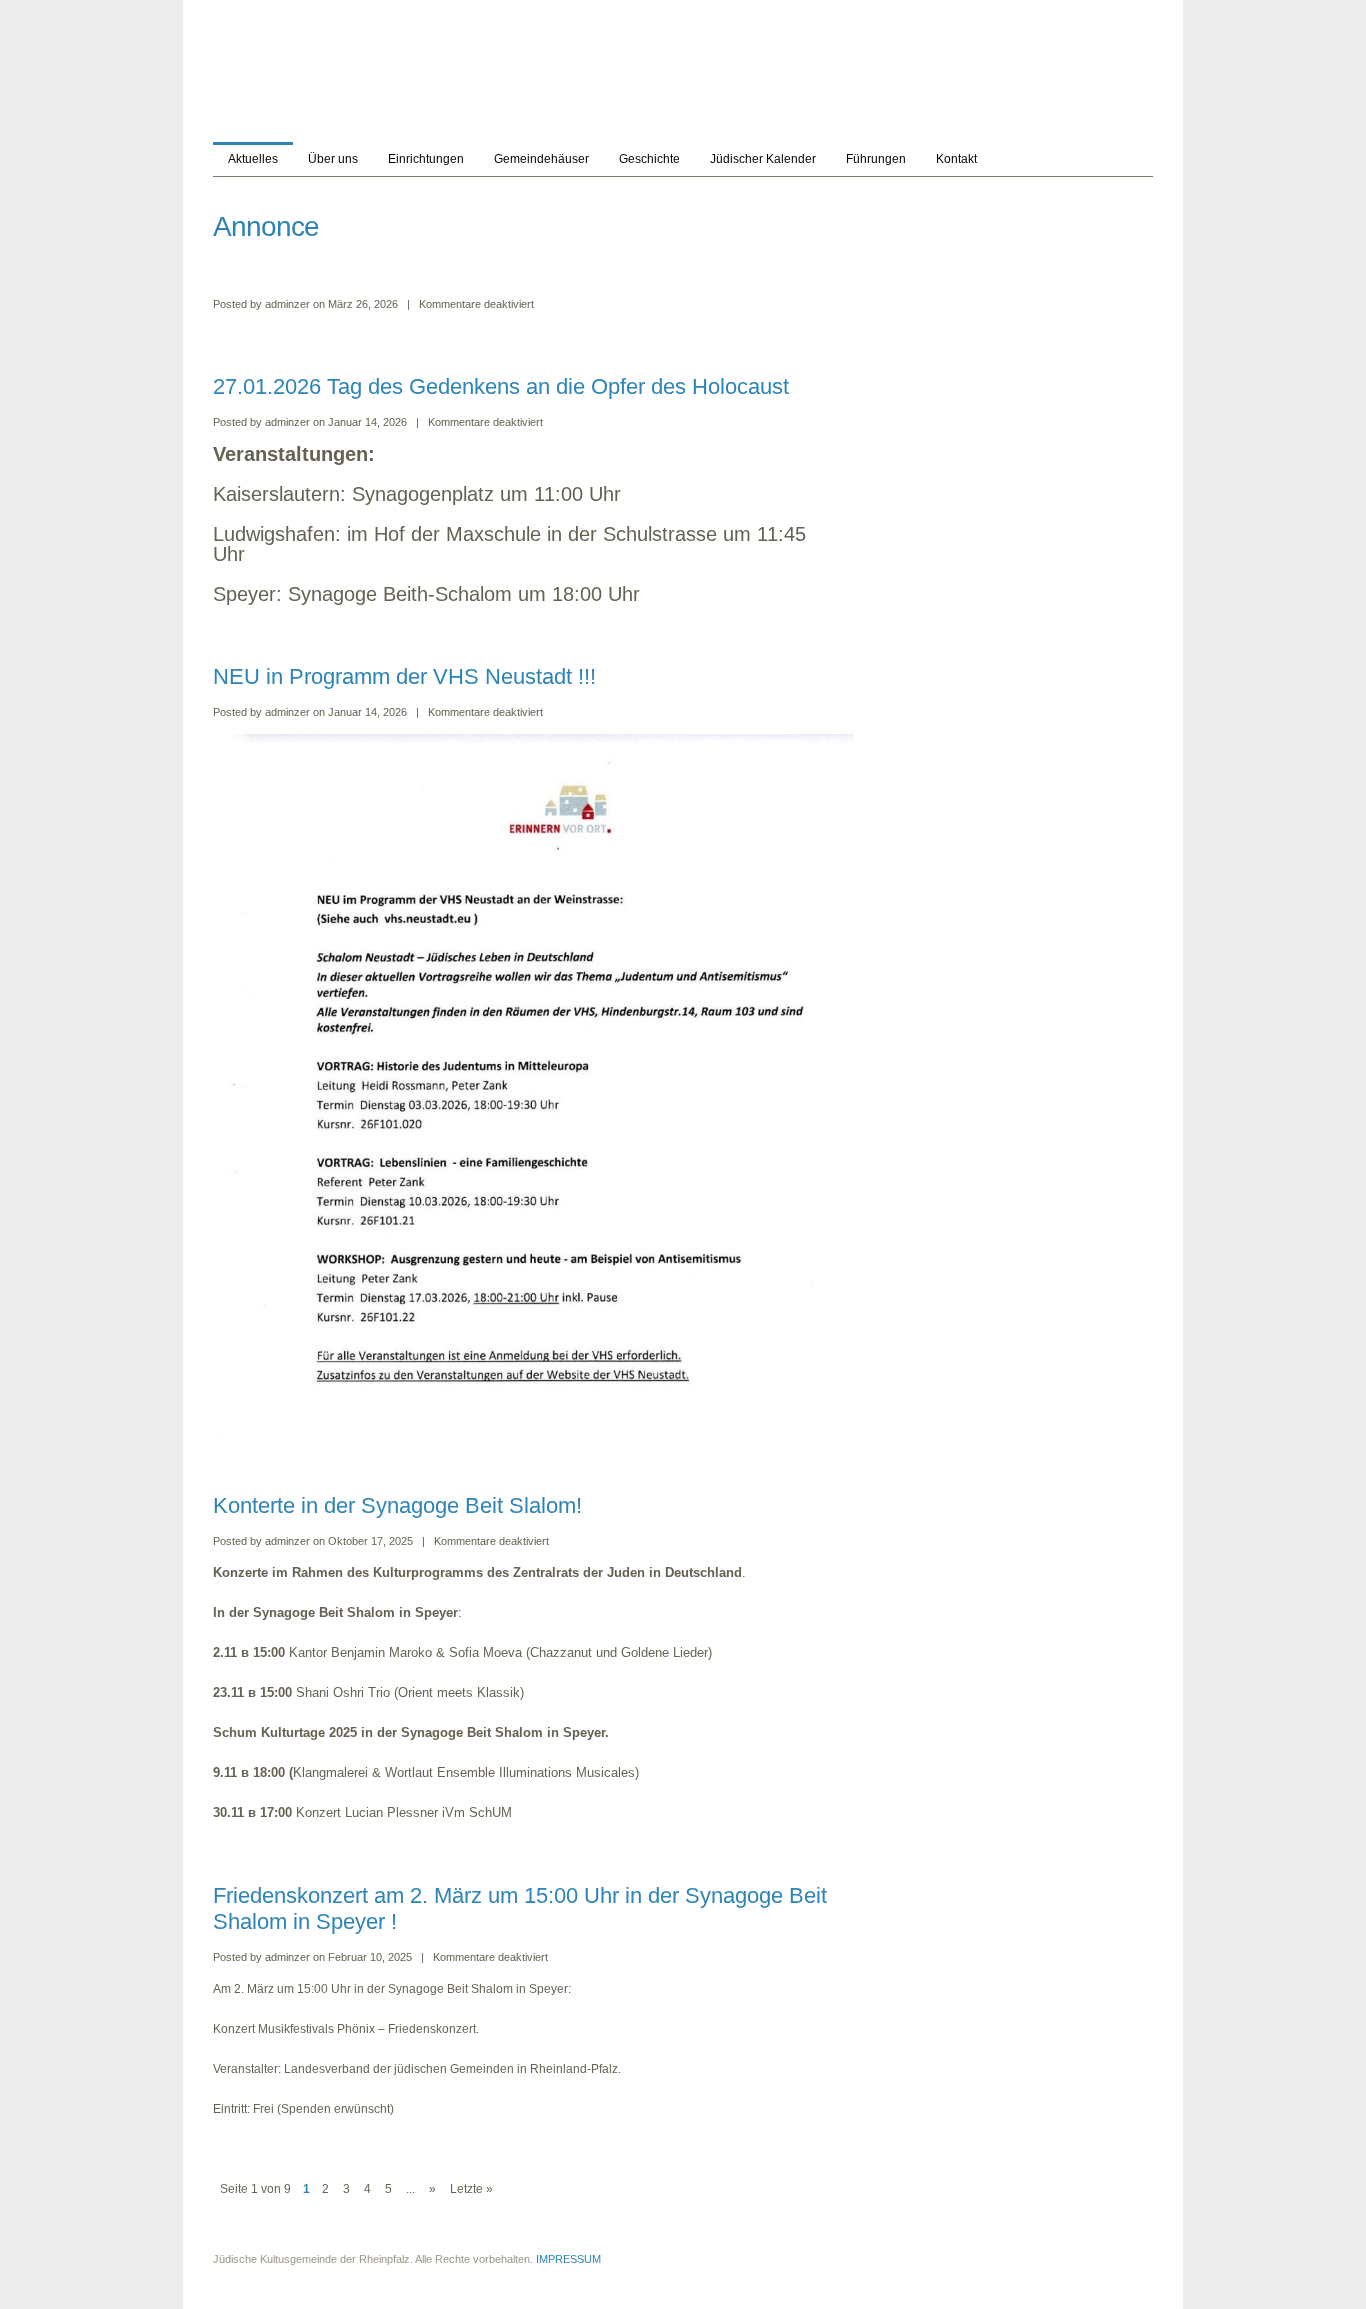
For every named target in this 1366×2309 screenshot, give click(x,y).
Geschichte (649, 159)
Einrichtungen (426, 159)
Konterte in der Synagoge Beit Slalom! (397, 1505)
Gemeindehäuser (541, 159)
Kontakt (956, 159)
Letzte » (471, 2189)
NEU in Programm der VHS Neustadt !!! (404, 676)
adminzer (287, 304)
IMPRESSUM (568, 2259)
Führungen (876, 159)
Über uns (333, 159)
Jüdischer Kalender (763, 159)
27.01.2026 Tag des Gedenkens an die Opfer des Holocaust (504, 386)
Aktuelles (253, 159)
